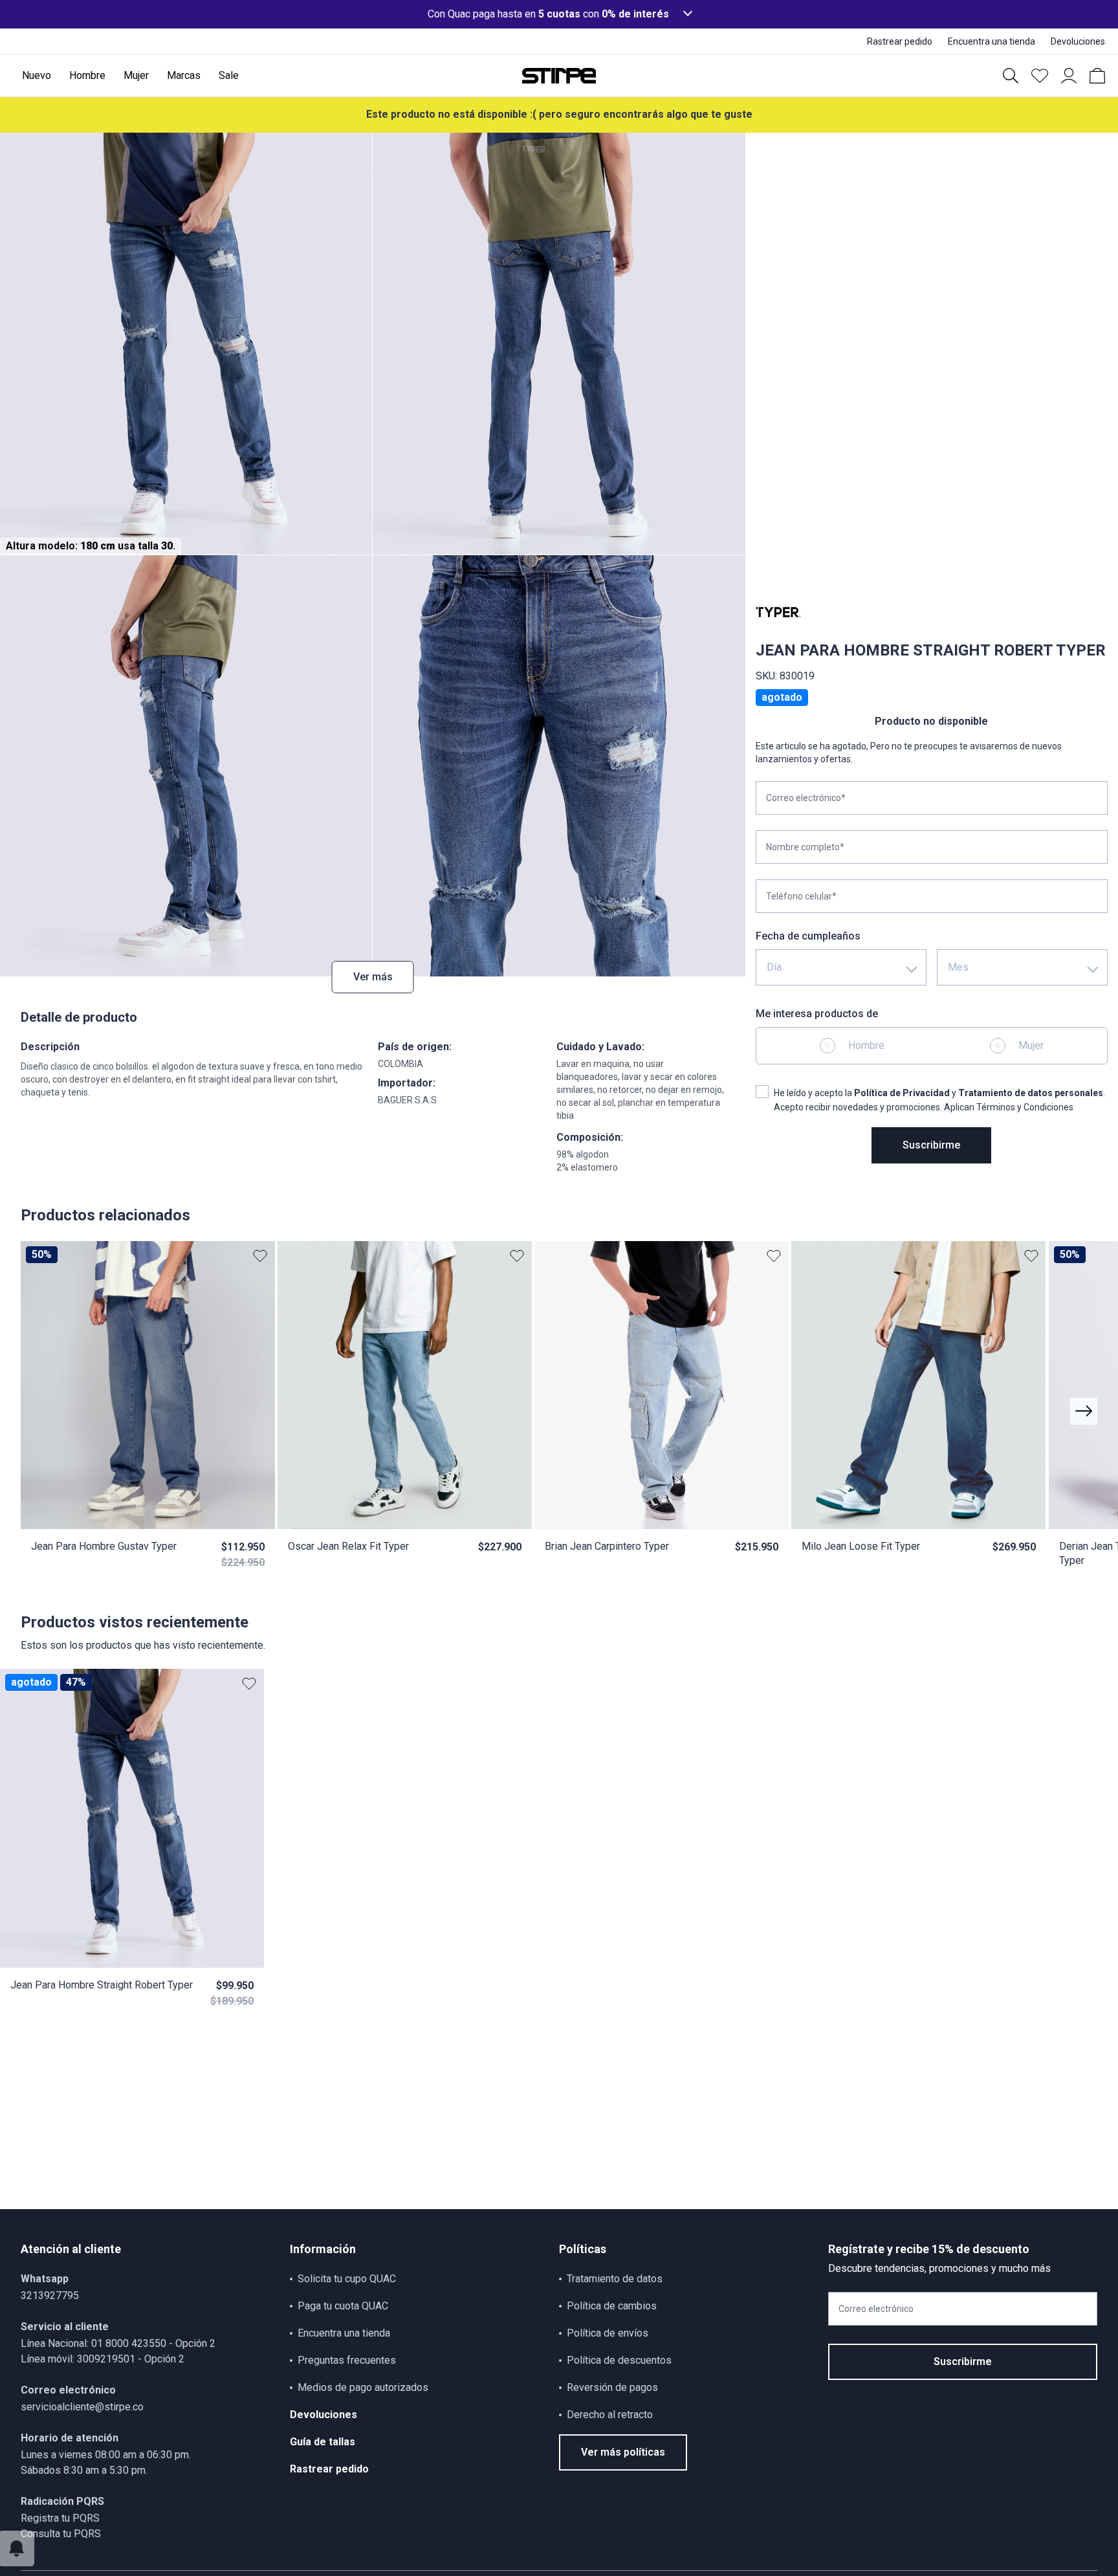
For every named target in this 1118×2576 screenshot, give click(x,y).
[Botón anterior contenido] (1084, 1411)
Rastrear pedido (329, 2469)
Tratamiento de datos (615, 2279)
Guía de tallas (323, 2442)
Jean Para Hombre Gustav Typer (104, 1546)
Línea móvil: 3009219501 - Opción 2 (103, 2359)
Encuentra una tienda (344, 2333)
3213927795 (50, 2295)
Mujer (1031, 1045)
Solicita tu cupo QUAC (347, 2279)
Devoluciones (323, 2415)
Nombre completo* (805, 847)
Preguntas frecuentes (347, 2360)
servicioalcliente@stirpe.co (82, 2407)
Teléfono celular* (801, 896)
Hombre (866, 1045)
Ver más (373, 977)
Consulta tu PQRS (61, 2534)
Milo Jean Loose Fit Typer (861, 1546)
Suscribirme (931, 1145)
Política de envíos (608, 2333)
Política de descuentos (619, 2360)
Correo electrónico (876, 2309)
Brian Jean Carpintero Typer (607, 1546)
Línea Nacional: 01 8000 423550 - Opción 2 (118, 2343)
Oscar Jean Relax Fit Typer (348, 1546)
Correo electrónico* (806, 798)
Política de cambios (612, 2306)
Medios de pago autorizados (363, 2387)
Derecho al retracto (610, 2415)
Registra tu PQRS (60, 2518)
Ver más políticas (623, 2452)
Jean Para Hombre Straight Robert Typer (102, 1985)
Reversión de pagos (612, 2387)
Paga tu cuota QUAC (343, 2306)
